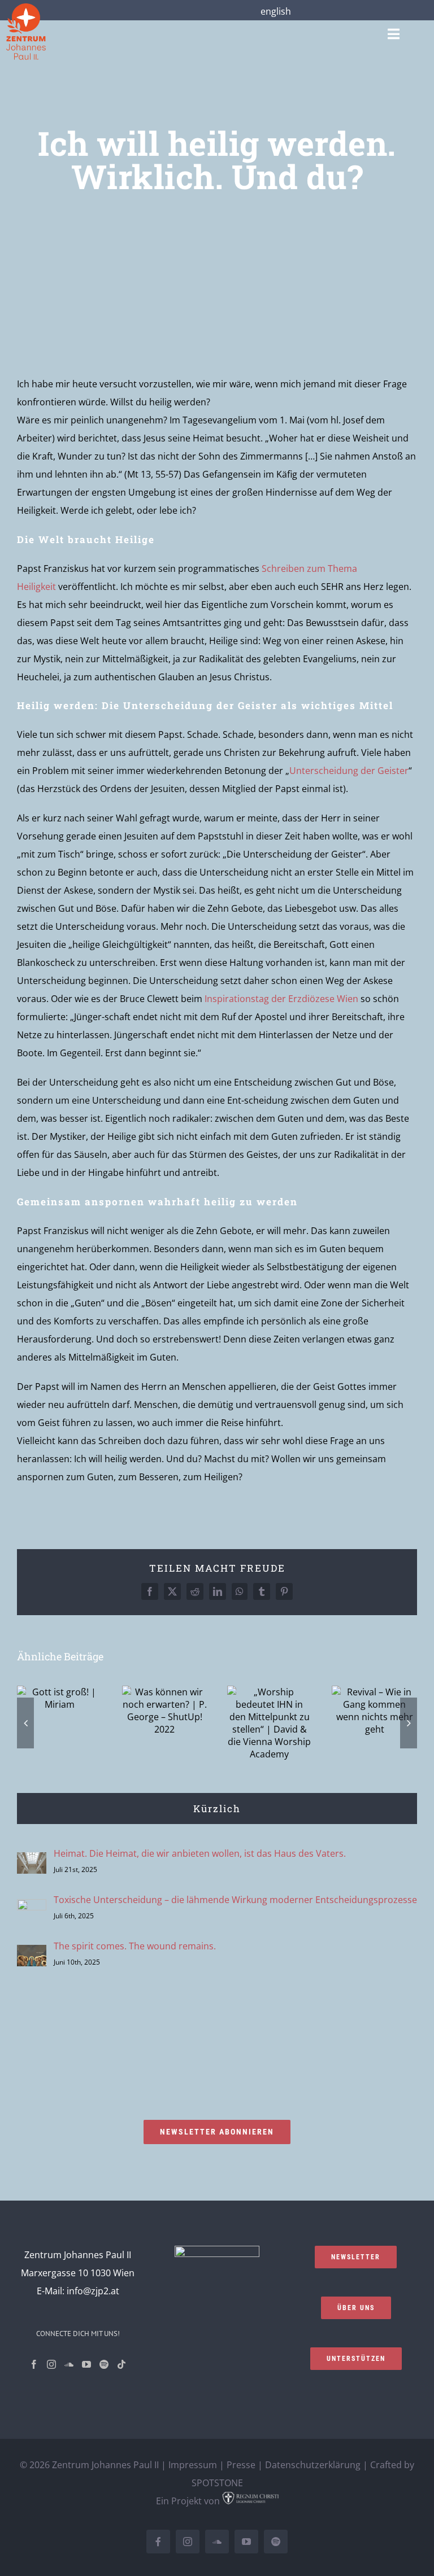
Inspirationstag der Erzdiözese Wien (281, 999)
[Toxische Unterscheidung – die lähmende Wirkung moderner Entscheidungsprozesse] (32, 1908)
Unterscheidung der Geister (349, 771)
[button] (25, 1723)
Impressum (193, 2465)
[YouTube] (86, 2364)
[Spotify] (104, 2364)
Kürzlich (217, 1809)
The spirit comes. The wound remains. (135, 1946)
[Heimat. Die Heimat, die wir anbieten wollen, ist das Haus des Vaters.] (32, 1861)
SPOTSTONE (217, 2483)
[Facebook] (34, 2364)
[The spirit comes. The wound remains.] (32, 1954)
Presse (241, 2465)
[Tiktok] (121, 2364)
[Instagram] (51, 2364)
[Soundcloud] (69, 2364)
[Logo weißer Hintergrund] (26, 8)
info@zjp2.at (93, 2291)
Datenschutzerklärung (313, 2465)
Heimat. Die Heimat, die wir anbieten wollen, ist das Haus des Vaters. (200, 1853)
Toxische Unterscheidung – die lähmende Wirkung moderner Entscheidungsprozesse (235, 1900)
